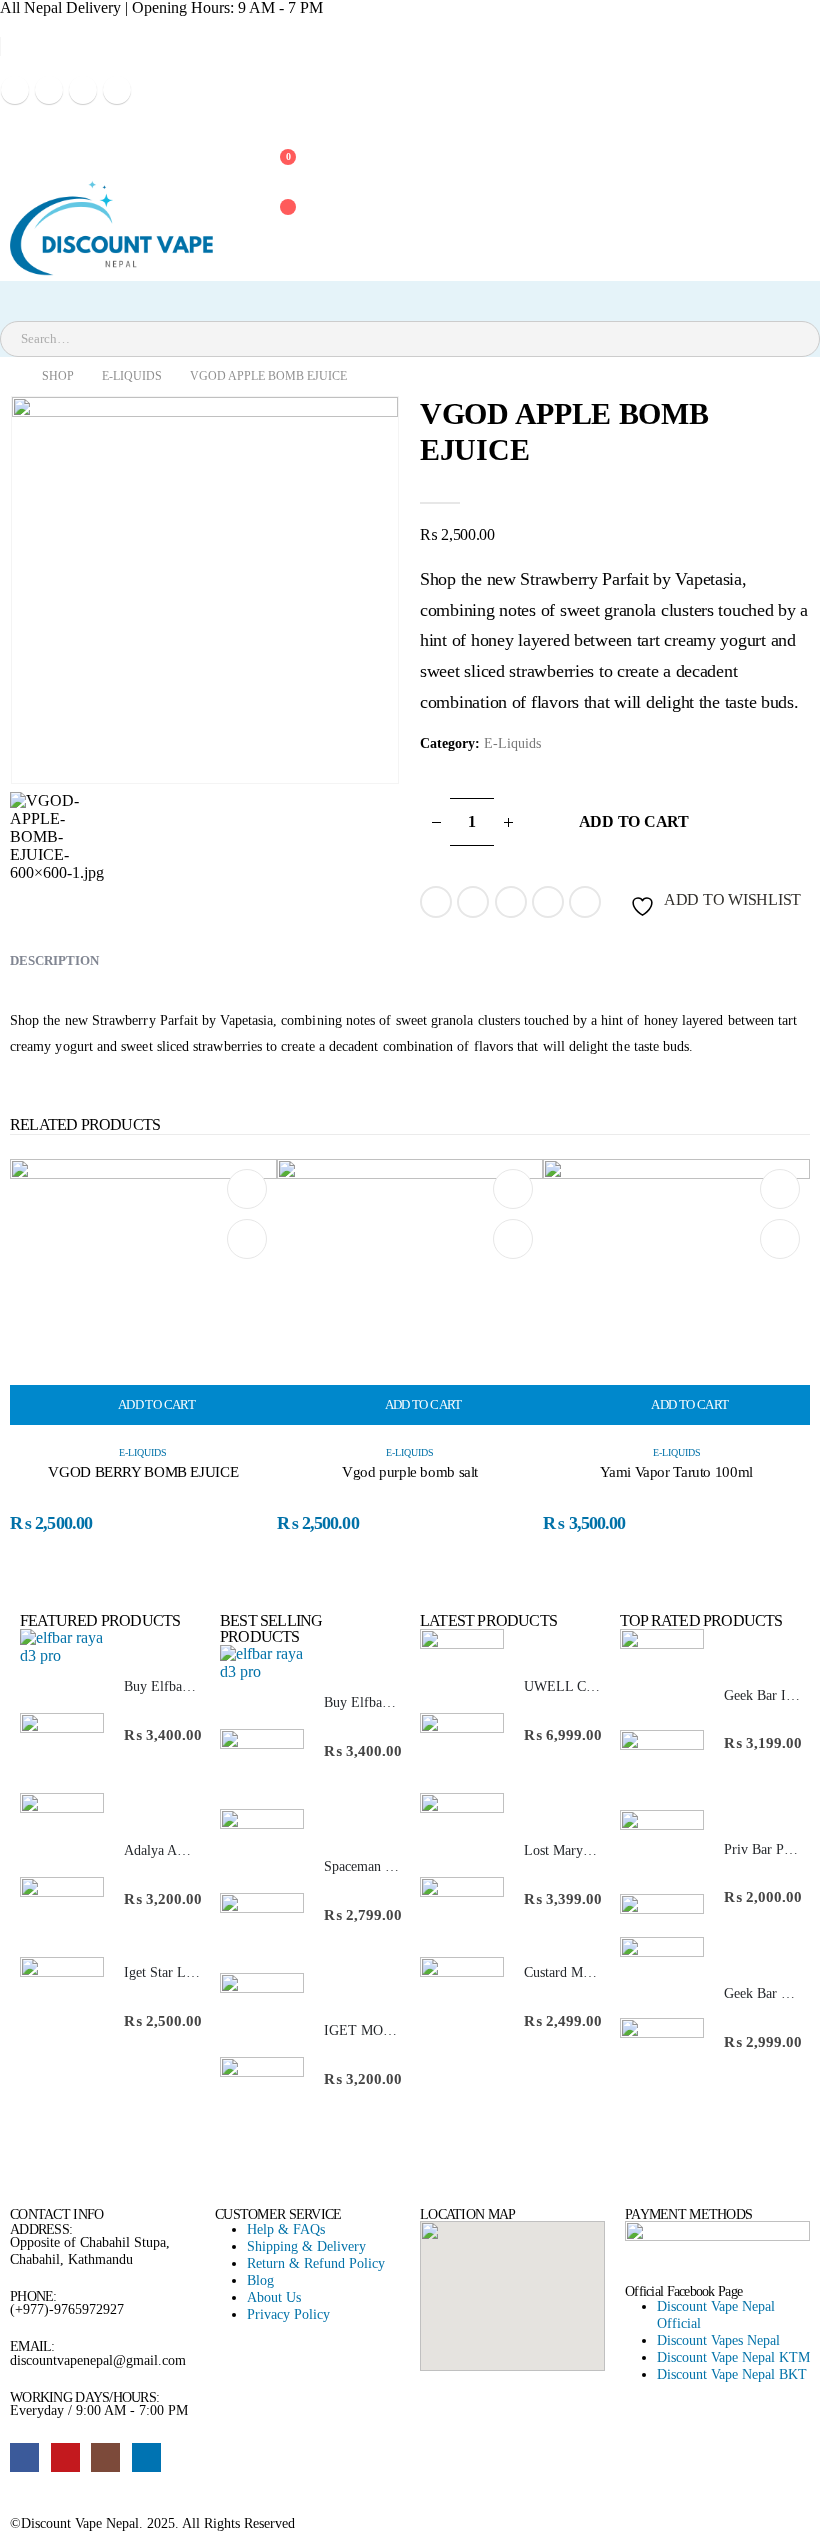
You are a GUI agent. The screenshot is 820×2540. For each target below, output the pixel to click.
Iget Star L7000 (169, 1972)
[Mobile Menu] (18, 129)
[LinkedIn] (117, 90)
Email (585, 902)
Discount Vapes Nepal (718, 2340)
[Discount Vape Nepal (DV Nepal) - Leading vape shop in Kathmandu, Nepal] (111, 227)
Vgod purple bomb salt (410, 1472)
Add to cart (634, 821)
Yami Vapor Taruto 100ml (676, 1472)
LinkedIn (511, 902)
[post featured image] (143, 1290)
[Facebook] (15, 90)
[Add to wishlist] (247, 1189)
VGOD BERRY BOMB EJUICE (143, 1472)
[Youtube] (49, 90)
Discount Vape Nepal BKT (732, 2374)
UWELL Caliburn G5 (585, 1686)
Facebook (436, 902)
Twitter (473, 902)
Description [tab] (54, 960)
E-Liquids (512, 743)
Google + (548, 902)
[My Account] (274, 119)
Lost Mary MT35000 (583, 1850)
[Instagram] (83, 90)
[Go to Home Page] (7, 376)
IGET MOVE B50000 (387, 2030)
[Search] (229, 339)
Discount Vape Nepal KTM (733, 2357)
